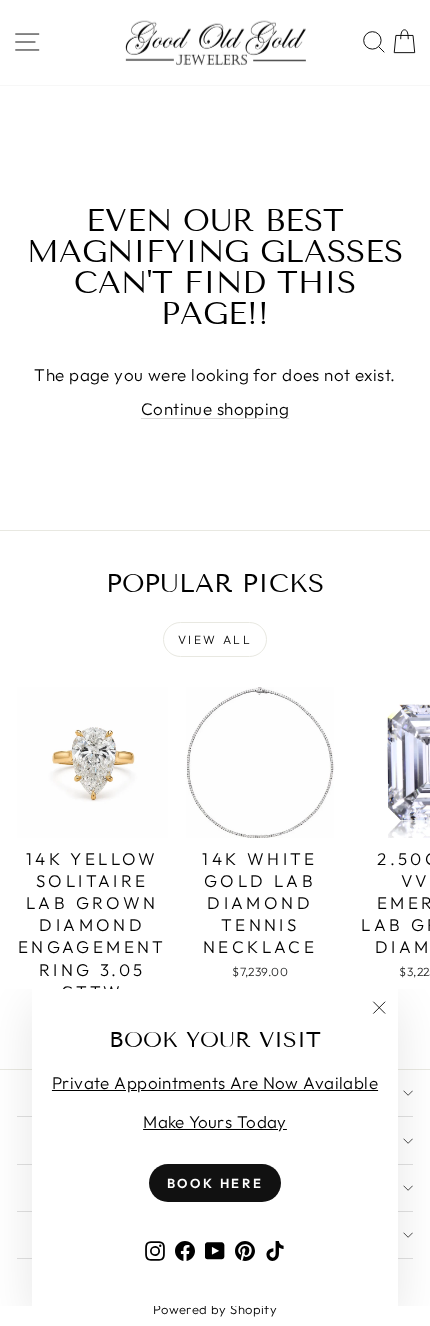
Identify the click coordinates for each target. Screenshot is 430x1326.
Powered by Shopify (215, 1309)
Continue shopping (215, 408)
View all (215, 639)
